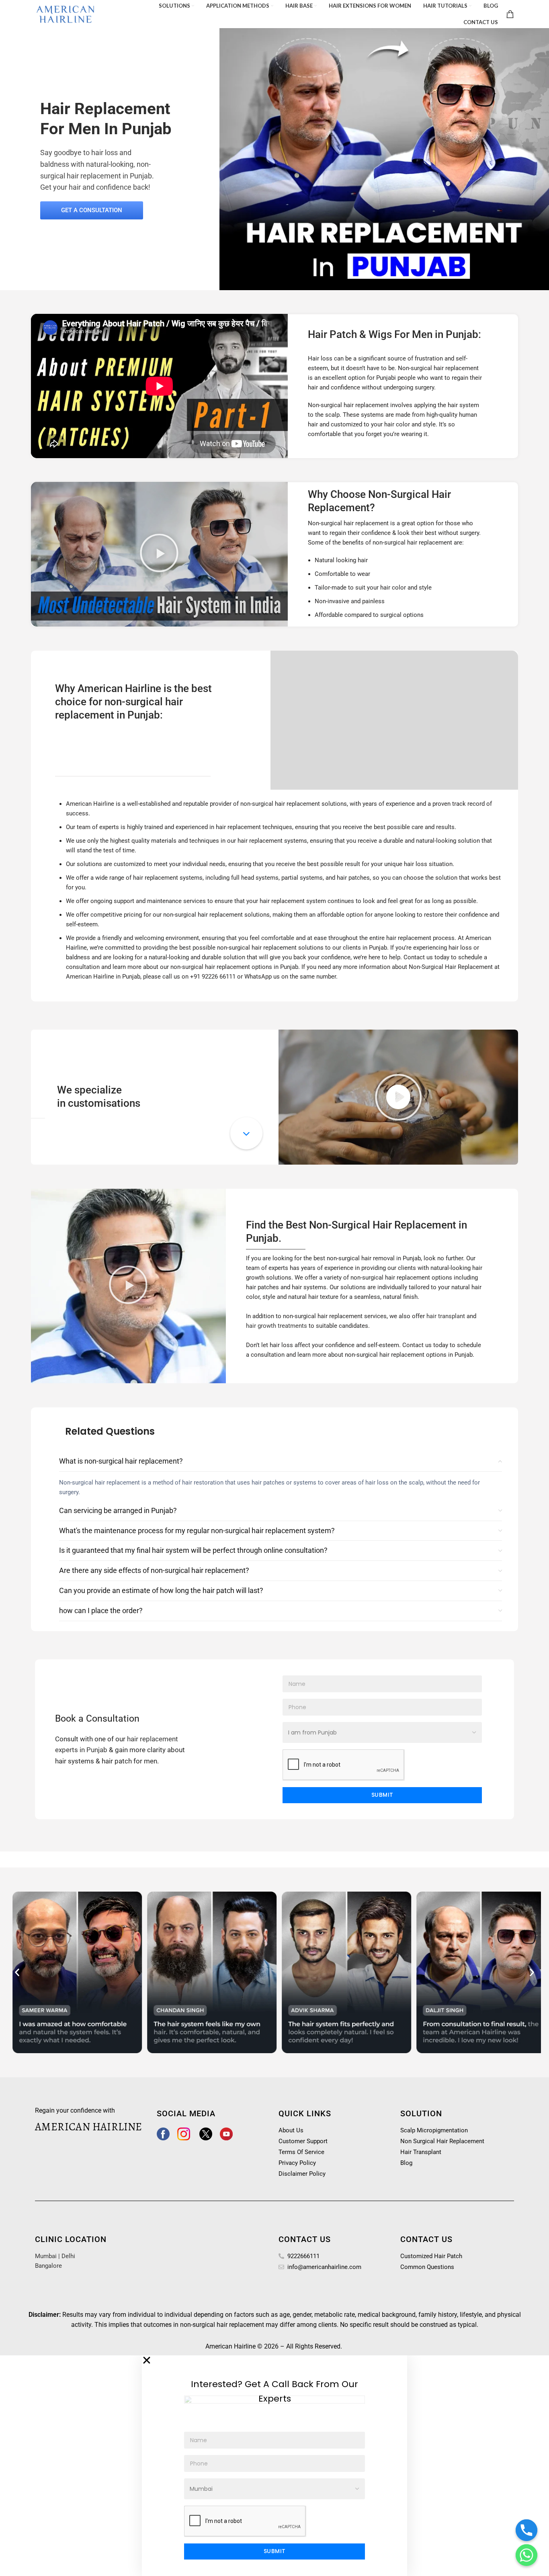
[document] (274, 2465)
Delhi (68, 2256)
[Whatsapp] (526, 2555)
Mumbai (46, 2256)
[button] (159, 554)
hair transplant (446, 1316)
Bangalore (48, 2266)
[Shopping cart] (510, 14)
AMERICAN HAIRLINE (89, 2127)
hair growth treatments (277, 1326)
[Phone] (526, 2530)
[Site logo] (66, 13)
